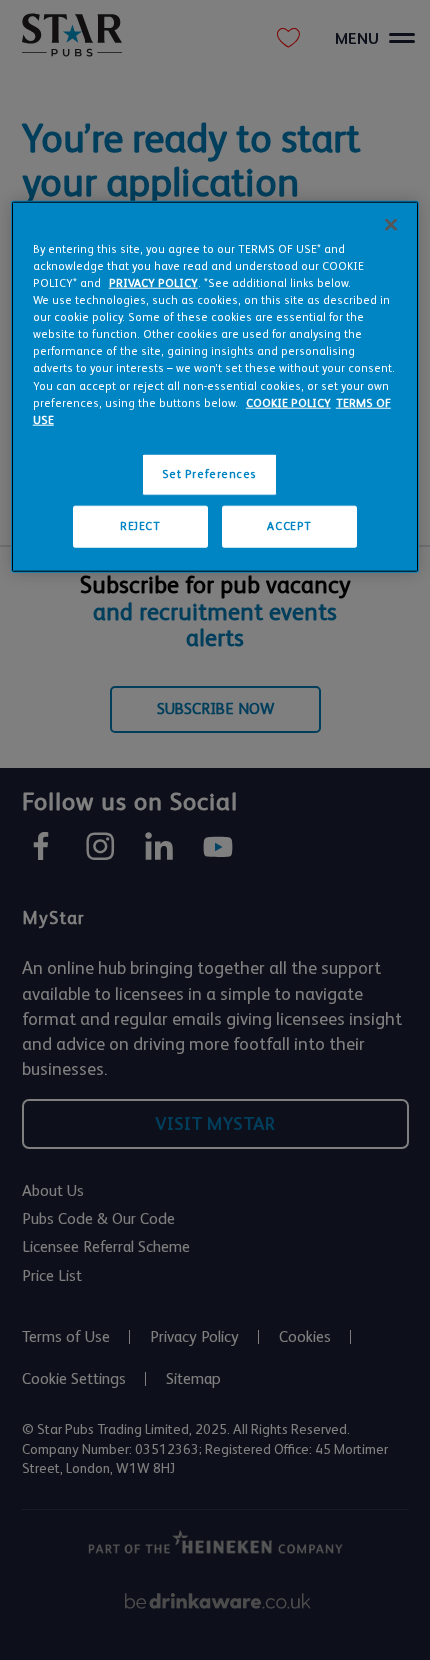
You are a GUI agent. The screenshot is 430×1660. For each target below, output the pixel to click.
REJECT (140, 525)
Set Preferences (210, 473)
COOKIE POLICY (288, 402)
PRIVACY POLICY (153, 283)
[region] (215, 387)
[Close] (391, 225)
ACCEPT (289, 525)
